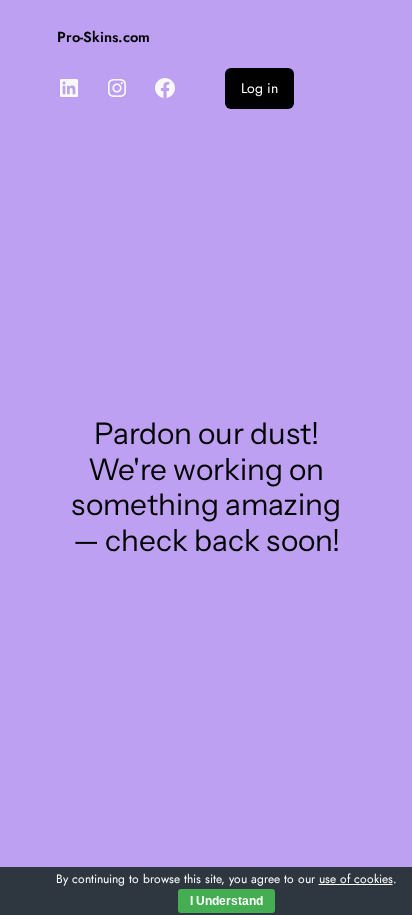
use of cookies (356, 879)
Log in (259, 88)
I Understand (226, 901)
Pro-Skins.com (103, 36)
